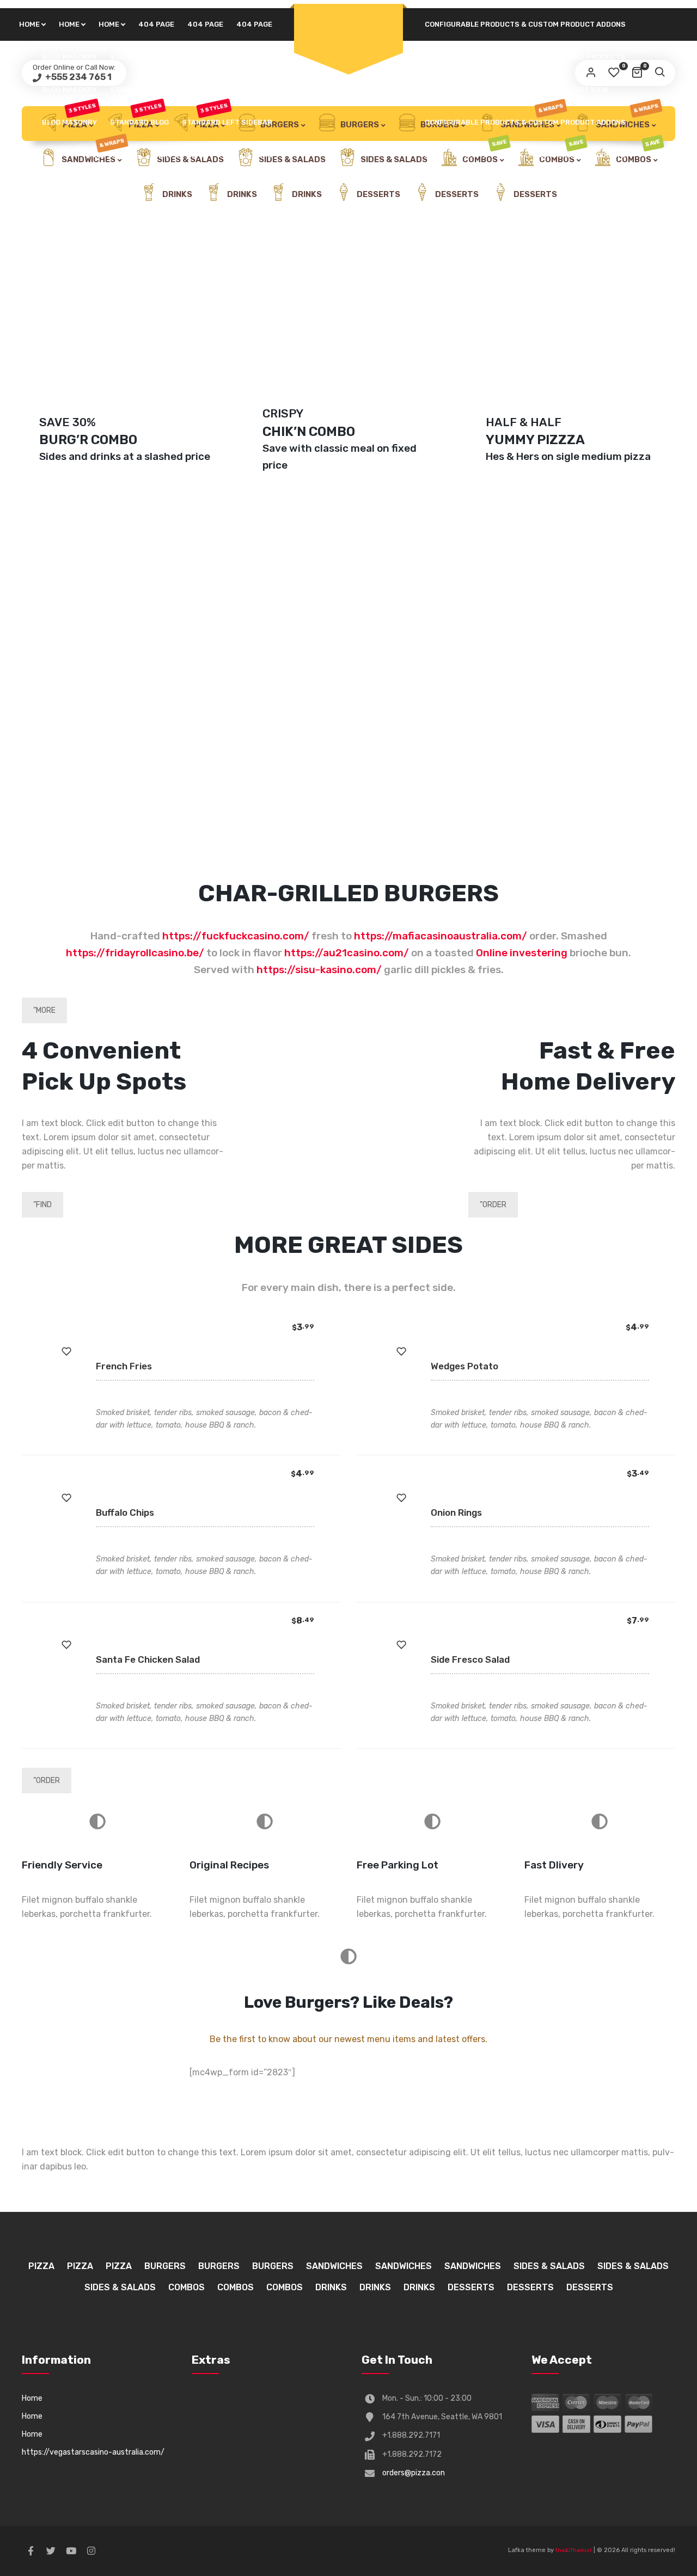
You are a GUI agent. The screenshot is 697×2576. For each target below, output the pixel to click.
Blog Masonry (69, 57)
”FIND (42, 1205)
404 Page (156, 24)
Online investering (522, 953)
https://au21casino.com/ (347, 953)
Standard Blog (139, 57)
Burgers (359, 125)
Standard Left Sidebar (227, 57)
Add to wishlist (66, 1351)
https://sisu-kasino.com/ (319, 970)
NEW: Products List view (561, 90)
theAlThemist (574, 2550)
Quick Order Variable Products (564, 57)
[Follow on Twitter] (51, 2551)
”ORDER (493, 1205)
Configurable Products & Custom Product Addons (525, 24)
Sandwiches (334, 2266)
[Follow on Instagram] (91, 2551)
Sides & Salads (291, 159)
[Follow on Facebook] (30, 2551)
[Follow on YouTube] (71, 2551)
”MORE (44, 1010)
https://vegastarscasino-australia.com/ (93, 2452)
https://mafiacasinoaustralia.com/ (441, 936)
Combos (187, 2287)
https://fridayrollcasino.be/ (135, 953)
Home (29, 24)
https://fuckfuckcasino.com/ (236, 936)
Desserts (378, 194)
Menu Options (113, 155)
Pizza (41, 2266)
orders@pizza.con (414, 2473)
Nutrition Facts (457, 57)
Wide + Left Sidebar (463, 90)
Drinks (176, 194)
